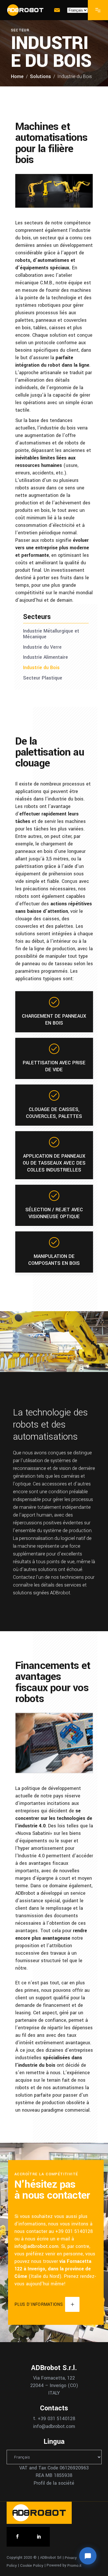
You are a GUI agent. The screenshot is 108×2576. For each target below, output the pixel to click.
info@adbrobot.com (36, 2246)
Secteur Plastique (43, 678)
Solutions (40, 76)
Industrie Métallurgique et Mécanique (51, 634)
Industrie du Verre (42, 647)
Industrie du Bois (41, 668)
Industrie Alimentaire (46, 657)
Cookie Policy (32, 2565)
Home (17, 76)
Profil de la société (54, 2483)
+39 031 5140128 (56, 2419)
